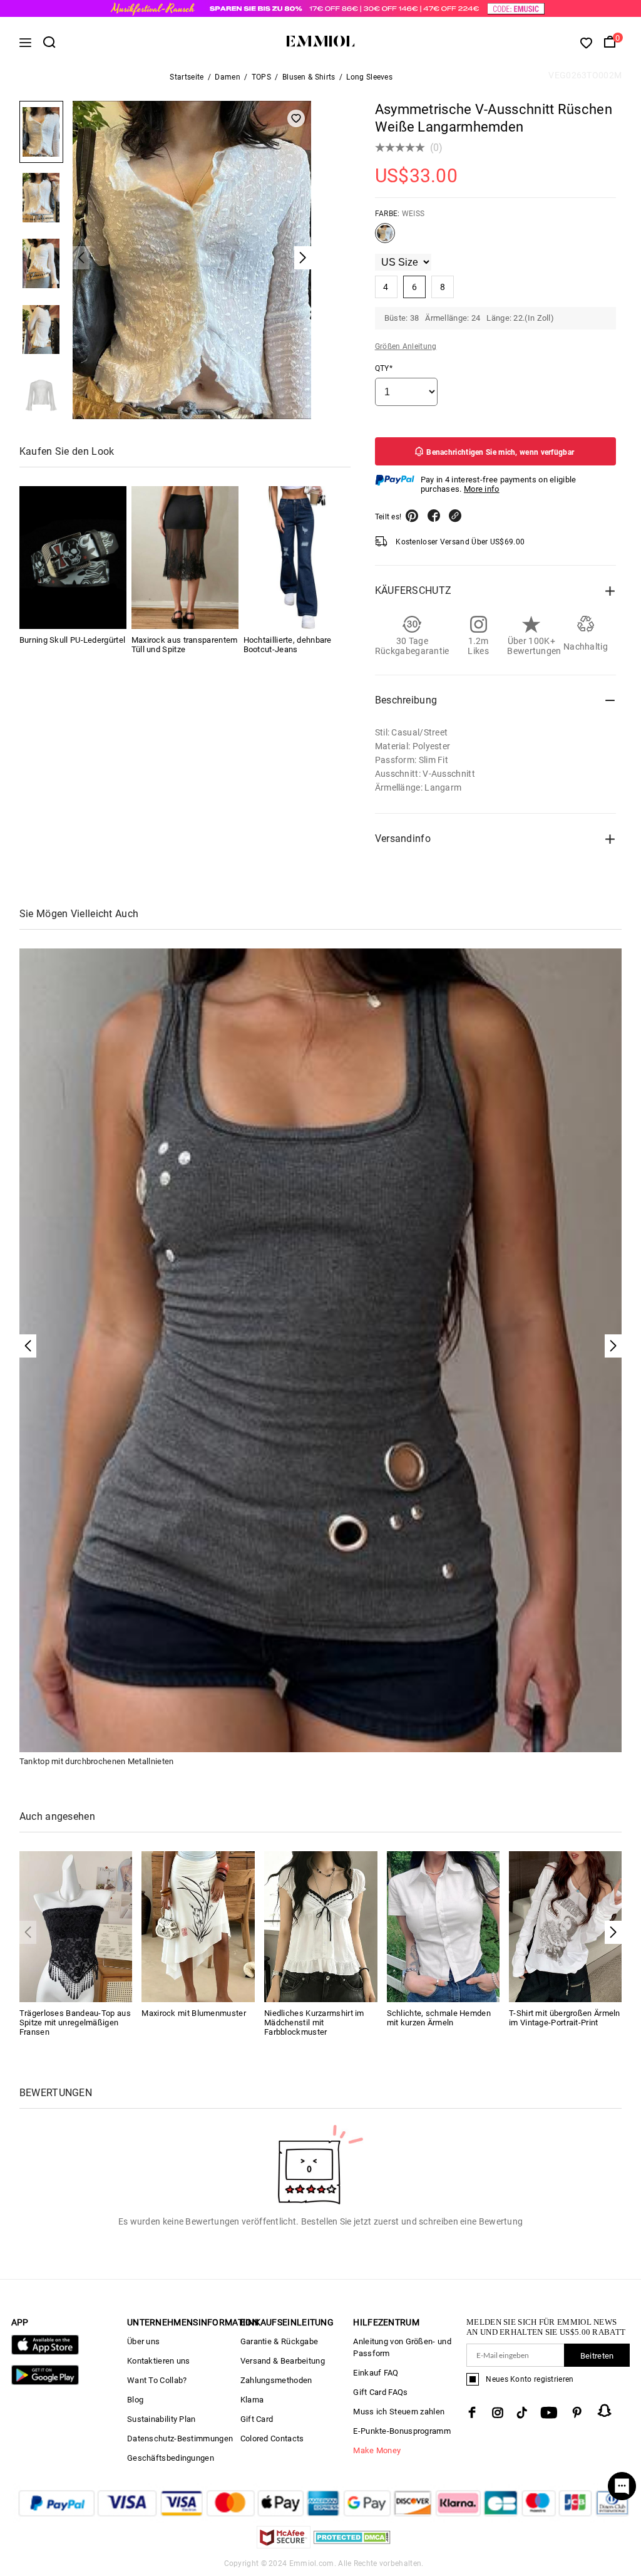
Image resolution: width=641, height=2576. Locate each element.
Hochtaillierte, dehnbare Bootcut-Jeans (288, 645)
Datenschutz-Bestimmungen (180, 2438)
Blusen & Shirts (309, 77)
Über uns (143, 2341)
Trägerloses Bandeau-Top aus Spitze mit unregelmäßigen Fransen (75, 2023)
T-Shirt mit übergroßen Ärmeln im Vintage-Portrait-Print (565, 2018)
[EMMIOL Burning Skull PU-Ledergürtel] (73, 558)
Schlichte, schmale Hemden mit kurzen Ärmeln (439, 2018)
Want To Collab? (157, 2380)
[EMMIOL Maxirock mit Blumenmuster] (198, 1926)
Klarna (252, 2400)
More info (482, 489)
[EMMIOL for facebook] (472, 2412)
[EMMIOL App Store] (45, 2352)
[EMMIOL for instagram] (498, 2412)
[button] (613, 1932)
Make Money (377, 2450)
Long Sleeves (369, 77)
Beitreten (597, 2356)
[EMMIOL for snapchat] (605, 2411)
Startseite (187, 77)
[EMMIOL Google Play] (45, 2382)
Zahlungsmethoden (276, 2380)
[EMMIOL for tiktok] (522, 2412)
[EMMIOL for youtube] (549, 2412)
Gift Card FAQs (380, 2392)
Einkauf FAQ (376, 2373)
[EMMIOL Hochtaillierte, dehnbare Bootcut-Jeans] (297, 558)
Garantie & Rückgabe (279, 2341)
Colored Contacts (272, 2438)
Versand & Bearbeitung (283, 2361)
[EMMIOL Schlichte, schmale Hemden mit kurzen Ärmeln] (444, 1926)
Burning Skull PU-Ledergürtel (72, 640)
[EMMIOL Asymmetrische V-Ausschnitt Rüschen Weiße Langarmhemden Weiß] (385, 238)
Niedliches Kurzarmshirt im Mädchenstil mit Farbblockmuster (314, 2023)
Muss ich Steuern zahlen (399, 2412)
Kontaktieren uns (159, 2361)
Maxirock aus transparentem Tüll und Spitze (185, 645)
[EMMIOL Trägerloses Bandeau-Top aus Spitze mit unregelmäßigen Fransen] (76, 1926)
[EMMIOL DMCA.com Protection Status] (352, 2545)
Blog (135, 2400)
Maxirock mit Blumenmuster (194, 2013)
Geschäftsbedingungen (171, 2458)
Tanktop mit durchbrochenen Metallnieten (97, 1761)
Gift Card (257, 2419)
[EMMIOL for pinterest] (577, 2412)
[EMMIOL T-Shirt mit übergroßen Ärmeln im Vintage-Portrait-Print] (566, 1926)
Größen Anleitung (406, 346)
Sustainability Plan (162, 2419)
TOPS (261, 77)
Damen (228, 77)
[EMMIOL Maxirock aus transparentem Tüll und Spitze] (185, 558)
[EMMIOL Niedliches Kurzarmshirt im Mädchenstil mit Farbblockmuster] (321, 1926)
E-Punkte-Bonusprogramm (402, 2431)
